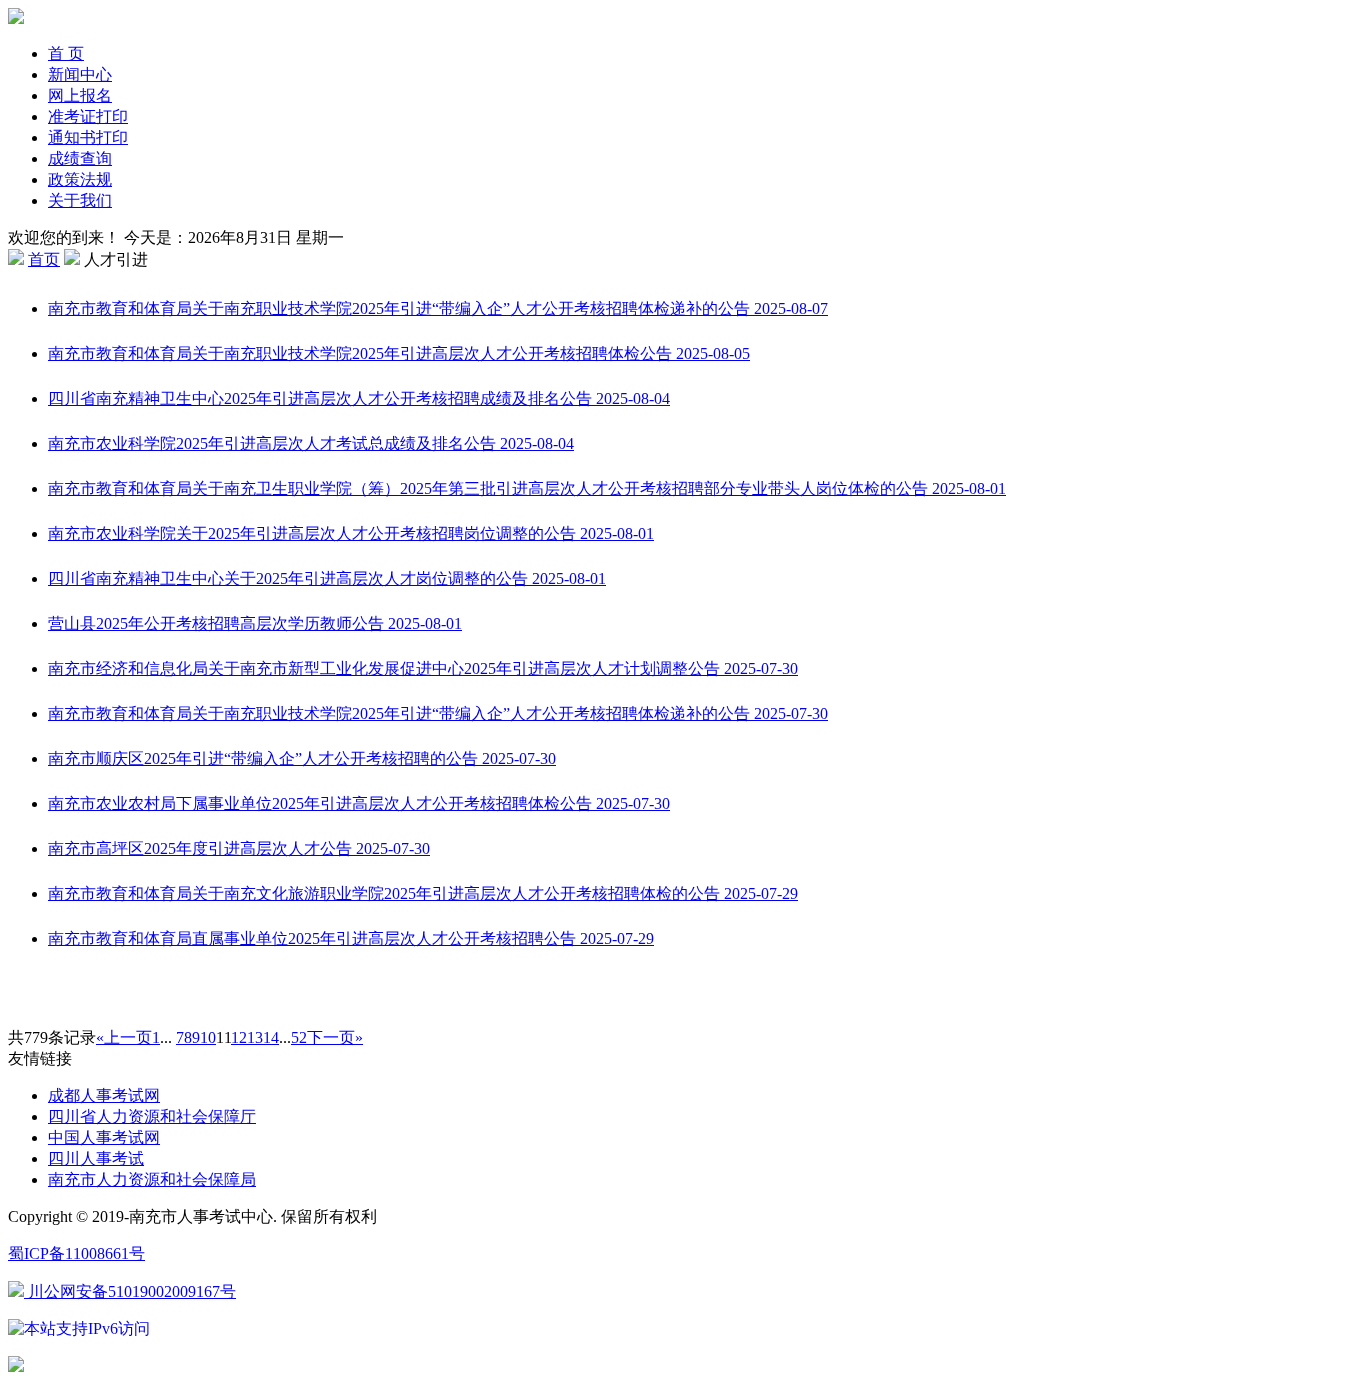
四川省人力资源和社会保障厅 (152, 1116)
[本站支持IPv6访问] (79, 1327)
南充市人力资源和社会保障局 (152, 1179)
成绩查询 (80, 158)
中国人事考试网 (104, 1137)
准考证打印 (88, 116)
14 (271, 1037)
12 (239, 1037)
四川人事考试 (96, 1158)
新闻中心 (80, 74)
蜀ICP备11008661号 (76, 1253)
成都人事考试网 (104, 1095)
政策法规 (80, 179)
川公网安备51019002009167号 (130, 1291)
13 (255, 1037)
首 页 (66, 53)
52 (299, 1037)
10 (208, 1037)
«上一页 (124, 1037)
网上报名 (80, 95)
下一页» (335, 1037)
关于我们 (80, 200)
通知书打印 (88, 137)
